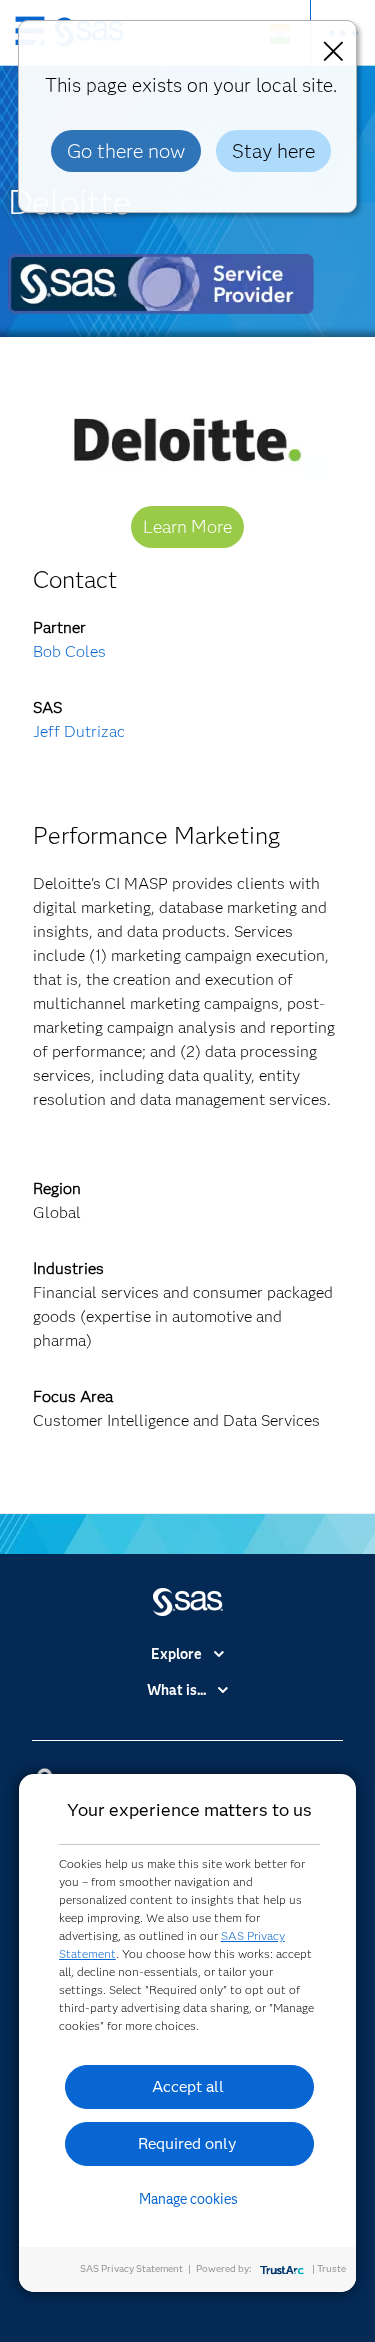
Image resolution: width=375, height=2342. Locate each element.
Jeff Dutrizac (79, 731)
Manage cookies (188, 2199)
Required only (187, 2143)
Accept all (188, 2086)
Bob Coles (69, 651)
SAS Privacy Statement (131, 2268)
